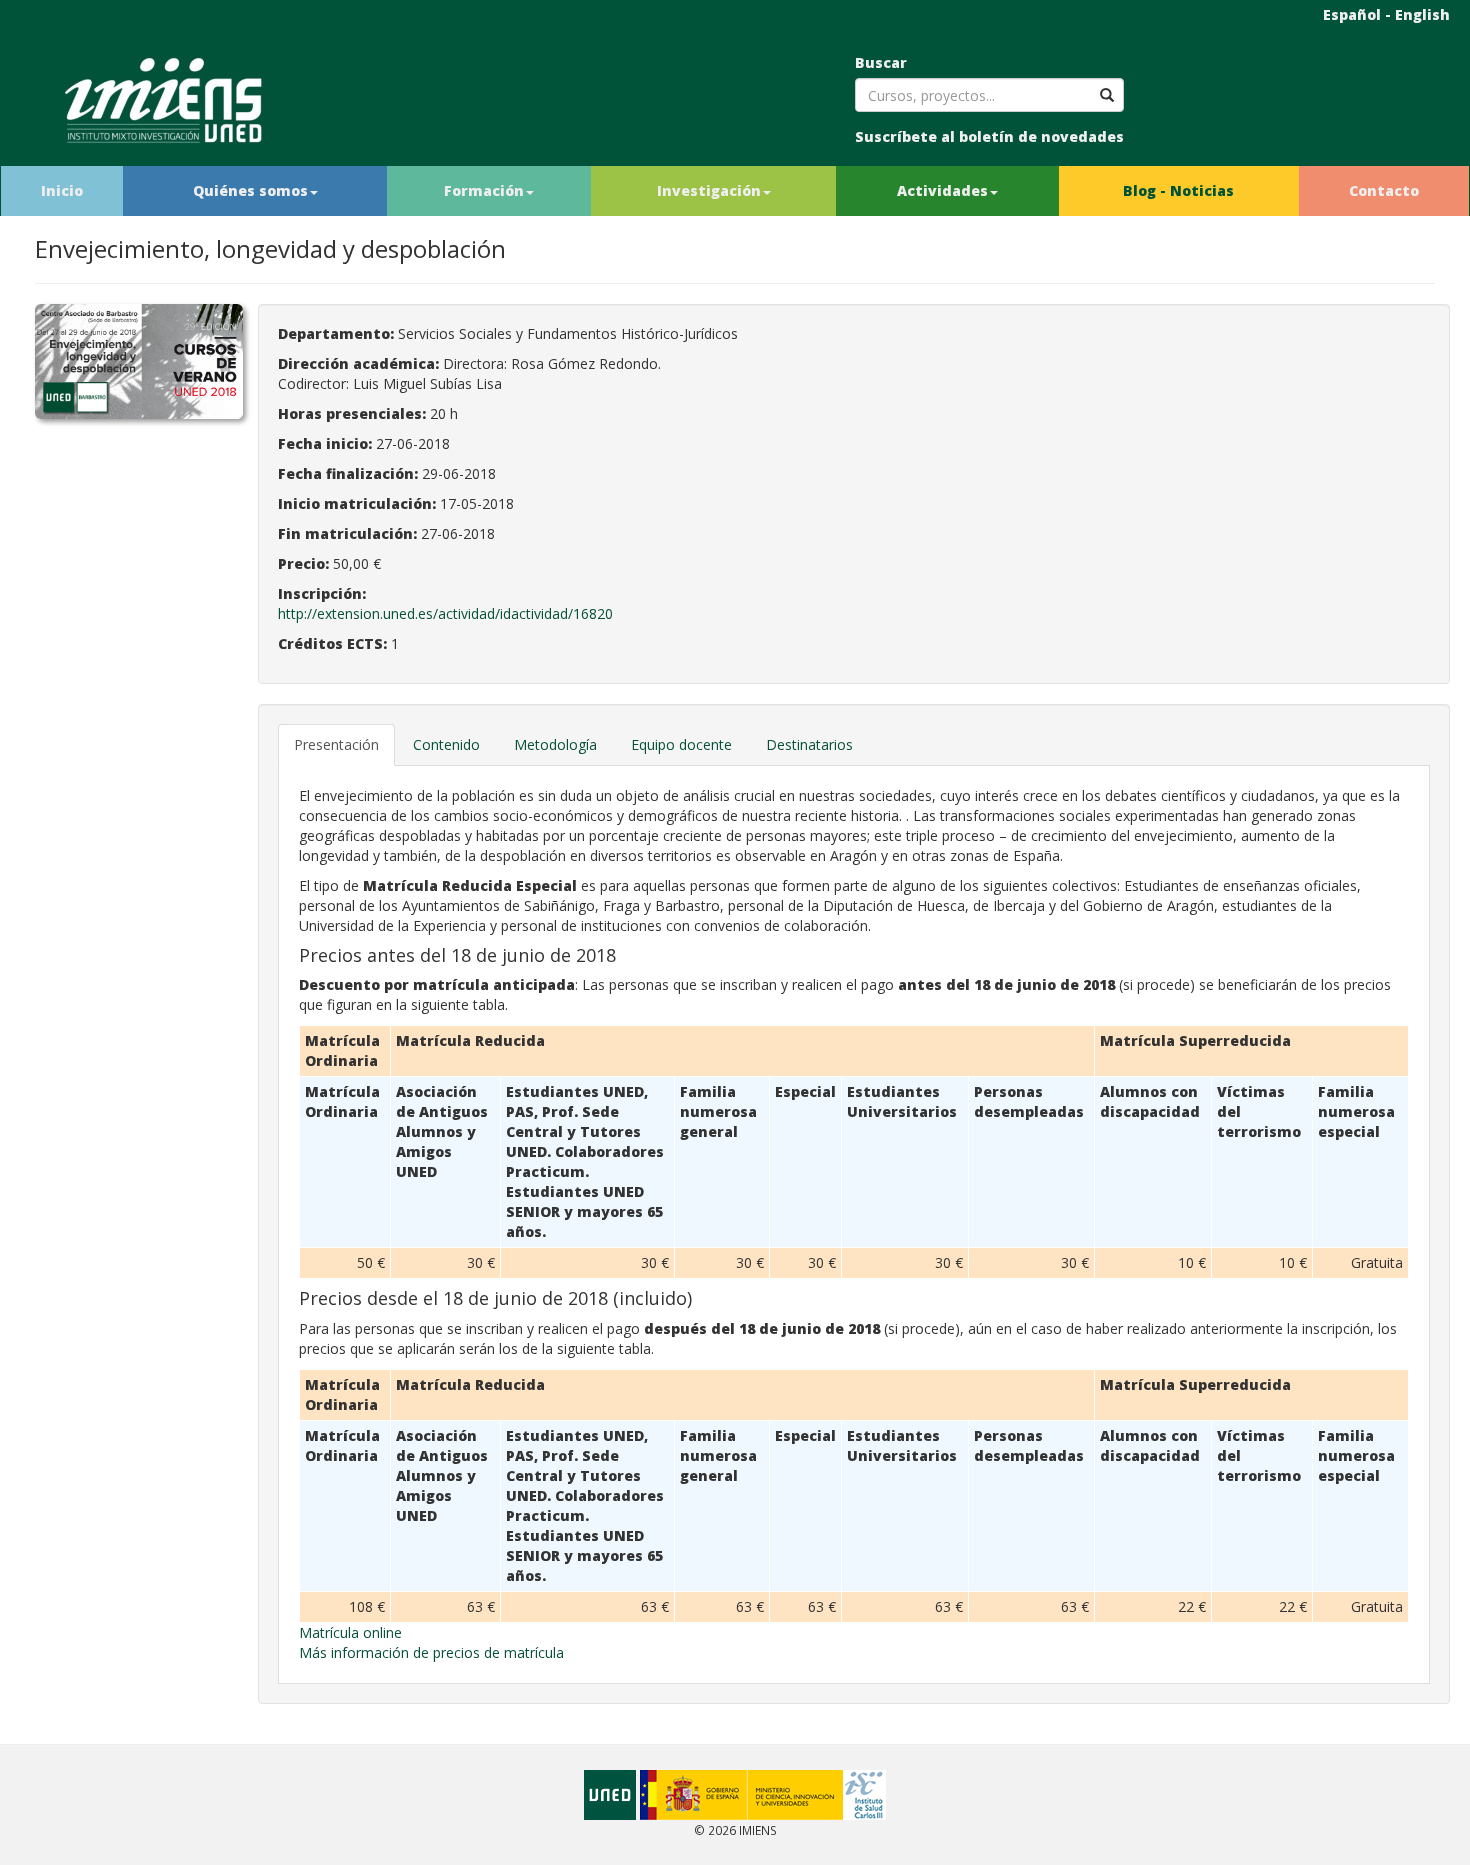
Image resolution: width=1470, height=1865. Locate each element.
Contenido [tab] (446, 744)
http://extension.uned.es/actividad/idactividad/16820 (445, 613)
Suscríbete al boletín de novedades (989, 136)
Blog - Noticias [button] (1178, 190)
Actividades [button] (942, 190)
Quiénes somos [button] (250, 190)
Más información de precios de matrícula (431, 1652)
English (1422, 14)
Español (1352, 14)
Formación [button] (484, 190)
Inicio (62, 190)
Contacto (1384, 190)
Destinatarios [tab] (809, 744)
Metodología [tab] (555, 744)
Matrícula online (350, 1632)
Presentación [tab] (336, 744)
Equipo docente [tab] (681, 744)
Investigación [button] (709, 190)
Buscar (881, 62)
